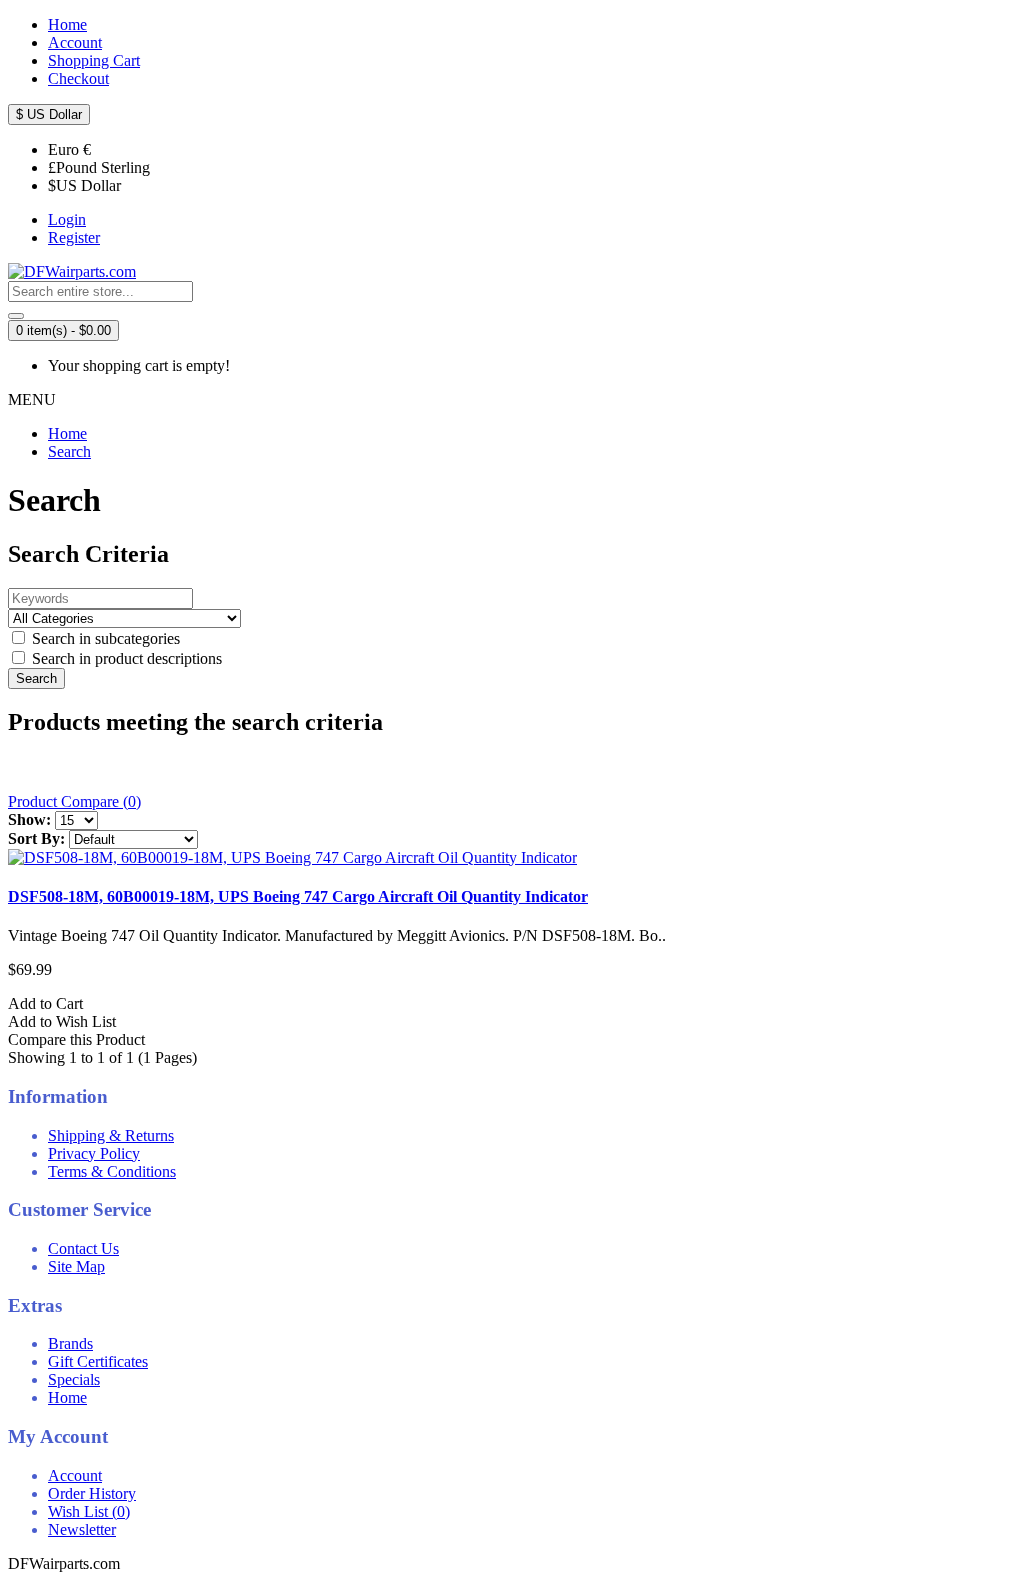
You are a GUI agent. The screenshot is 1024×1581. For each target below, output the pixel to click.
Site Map (76, 1266)
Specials (74, 1379)
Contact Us (83, 1248)
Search (69, 451)
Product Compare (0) (74, 801)
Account (75, 1475)
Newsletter (82, 1529)
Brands (70, 1343)
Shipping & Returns (111, 1135)
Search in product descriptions (125, 658)
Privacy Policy (94, 1153)
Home (67, 433)
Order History (92, 1493)
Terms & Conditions (112, 1171)
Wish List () (89, 1511)
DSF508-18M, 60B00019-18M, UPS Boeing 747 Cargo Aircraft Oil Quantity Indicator (298, 896)
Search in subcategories (104, 638)
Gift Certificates (98, 1361)
